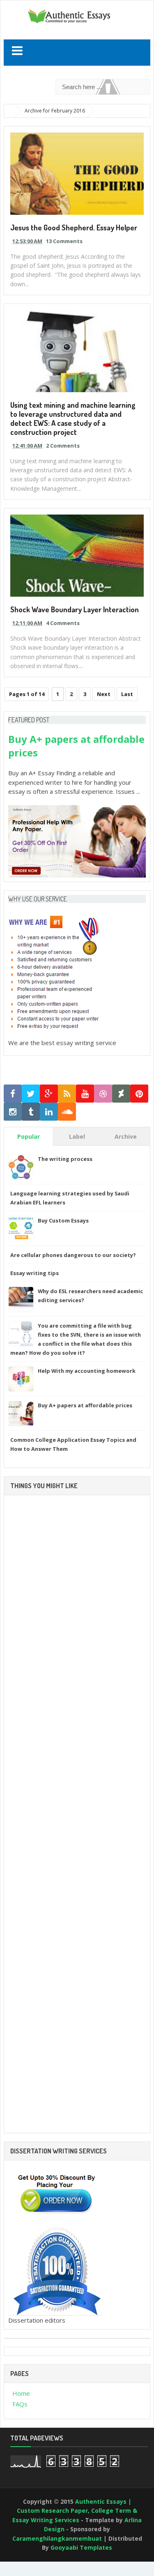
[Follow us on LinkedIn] (49, 1112)
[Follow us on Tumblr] (31, 1112)
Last (127, 694)
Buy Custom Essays (63, 1220)
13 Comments (64, 241)
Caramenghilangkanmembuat (57, 2538)
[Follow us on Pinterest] (139, 1094)
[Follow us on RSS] (67, 1094)
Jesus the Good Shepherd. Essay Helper (74, 227)
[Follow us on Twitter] (31, 1094)
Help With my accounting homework (87, 1371)
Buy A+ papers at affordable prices (85, 1405)
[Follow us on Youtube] (85, 1094)
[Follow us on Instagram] (13, 1112)
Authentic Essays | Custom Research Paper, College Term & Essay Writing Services (75, 2511)
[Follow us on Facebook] (13, 1094)
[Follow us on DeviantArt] (121, 1094)
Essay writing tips (34, 1273)
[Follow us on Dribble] (103, 1094)
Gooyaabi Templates (81, 2547)
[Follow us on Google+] (49, 1094)
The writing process (65, 1159)
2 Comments (63, 446)
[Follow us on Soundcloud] (67, 1112)
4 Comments (63, 623)
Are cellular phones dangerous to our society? (73, 1255)
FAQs (20, 2404)
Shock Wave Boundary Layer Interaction (75, 609)
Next (104, 694)
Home (21, 2393)
